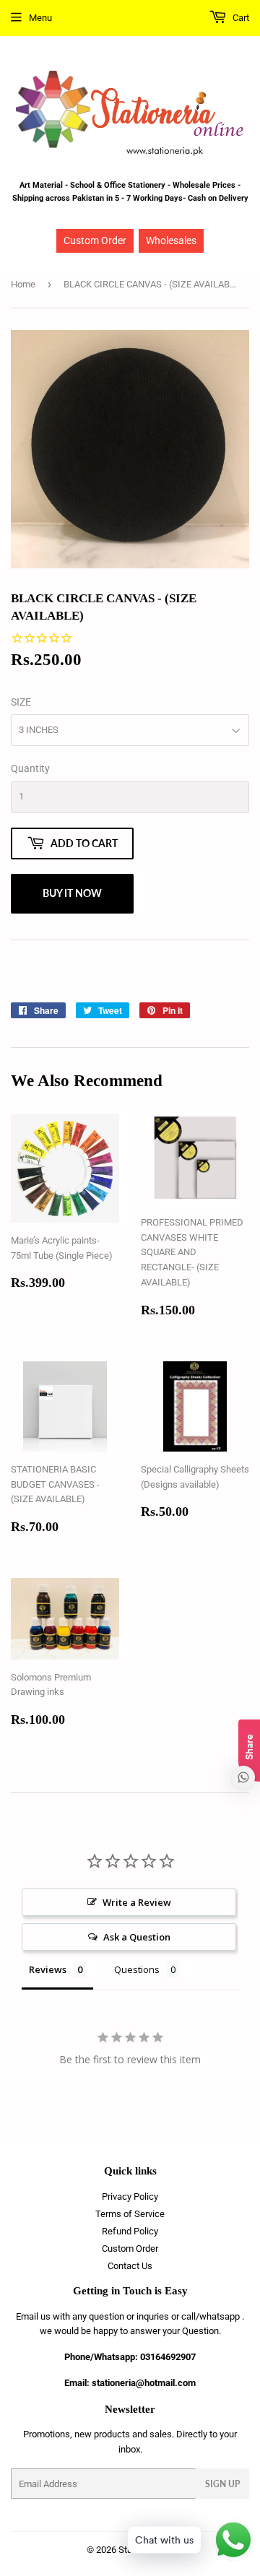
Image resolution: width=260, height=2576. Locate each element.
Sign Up (222, 2484)
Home (23, 284)
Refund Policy (130, 2231)
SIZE (21, 702)
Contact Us (130, 2266)
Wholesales (171, 240)
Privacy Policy (130, 2196)
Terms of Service (130, 2214)
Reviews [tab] (48, 1969)
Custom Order (95, 240)
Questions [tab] (137, 1969)
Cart (240, 18)
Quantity (30, 768)
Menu (40, 18)
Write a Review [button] (137, 1902)
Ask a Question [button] (137, 1937)
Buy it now (72, 893)
